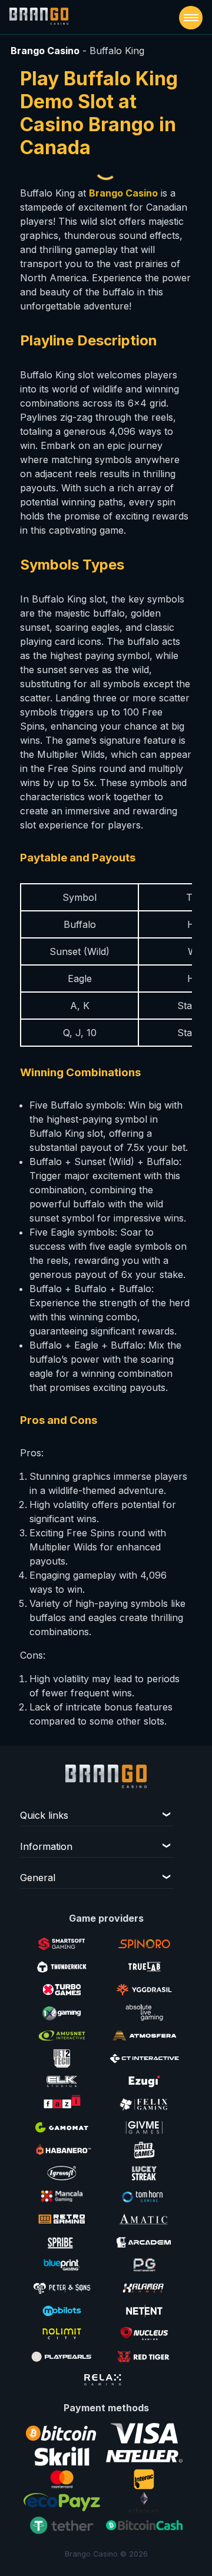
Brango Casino (45, 51)
